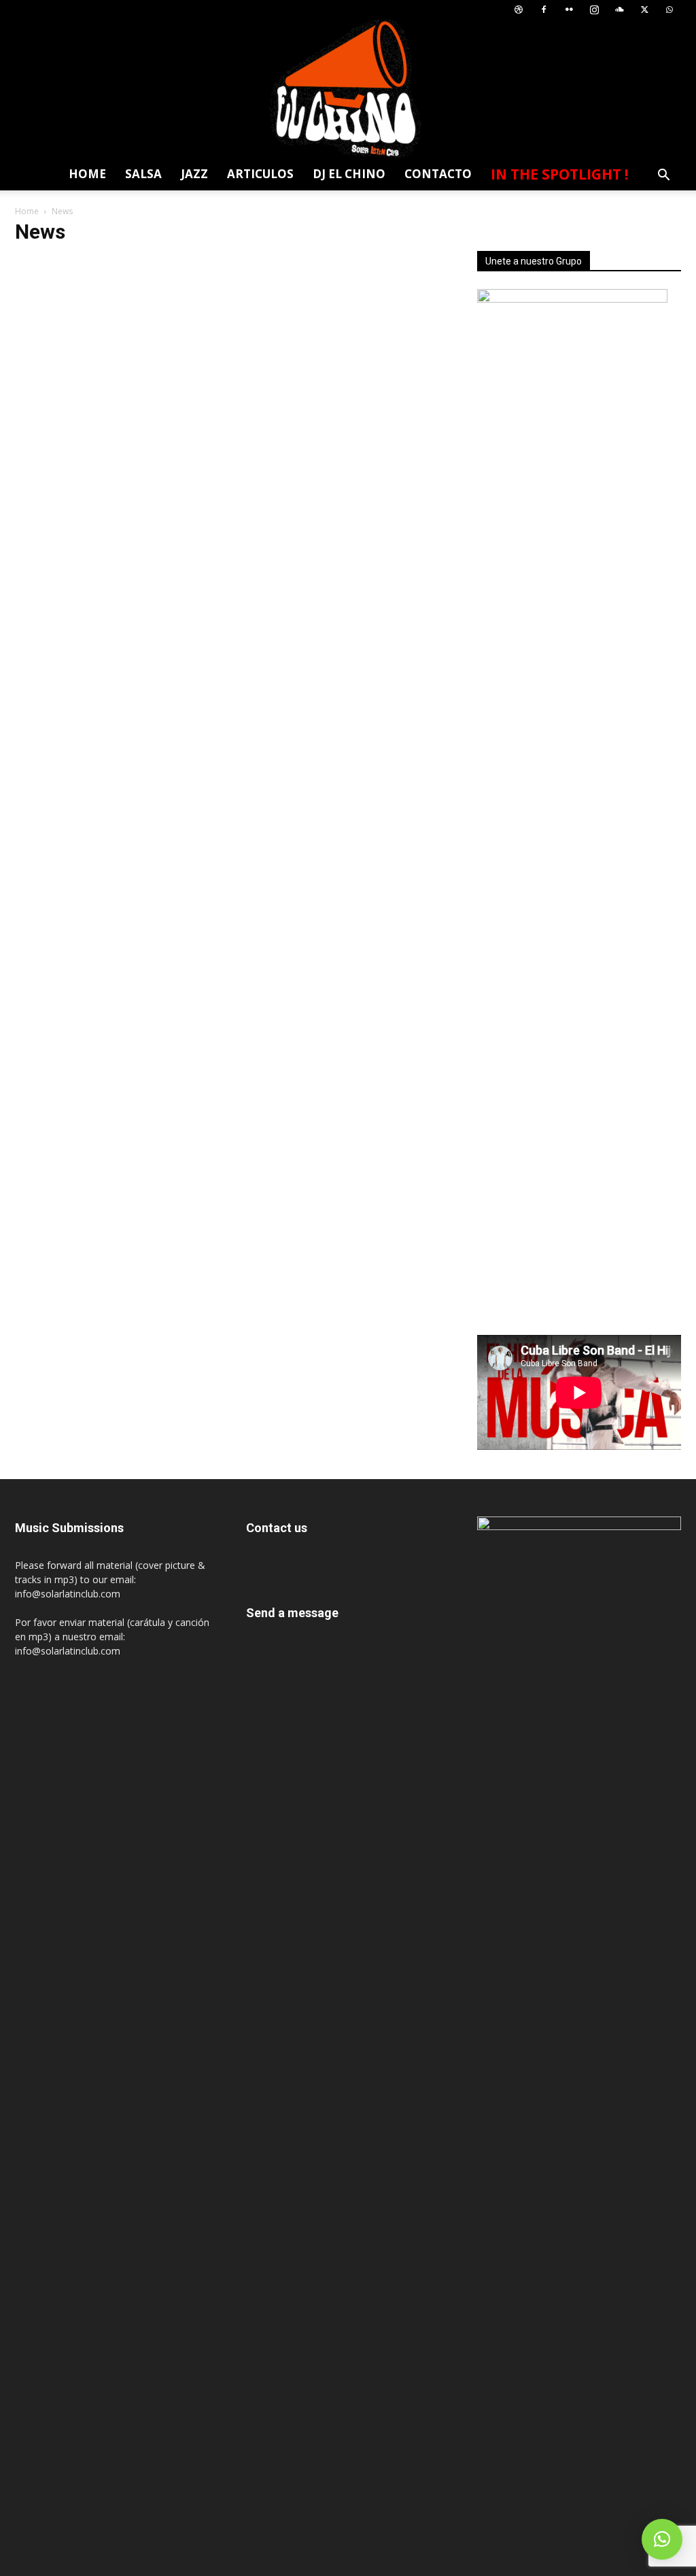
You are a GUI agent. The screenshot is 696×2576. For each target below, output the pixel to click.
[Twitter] (644, 10)
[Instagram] (594, 10)
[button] (663, 176)
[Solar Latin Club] (348, 89)
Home (87, 174)
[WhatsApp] (669, 10)
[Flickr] (569, 10)
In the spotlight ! (559, 174)
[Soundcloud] (619, 10)
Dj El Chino (349, 174)
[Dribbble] (519, 10)
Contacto (438, 174)
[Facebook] (544, 10)
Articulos (260, 174)
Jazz (194, 174)
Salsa (143, 174)
